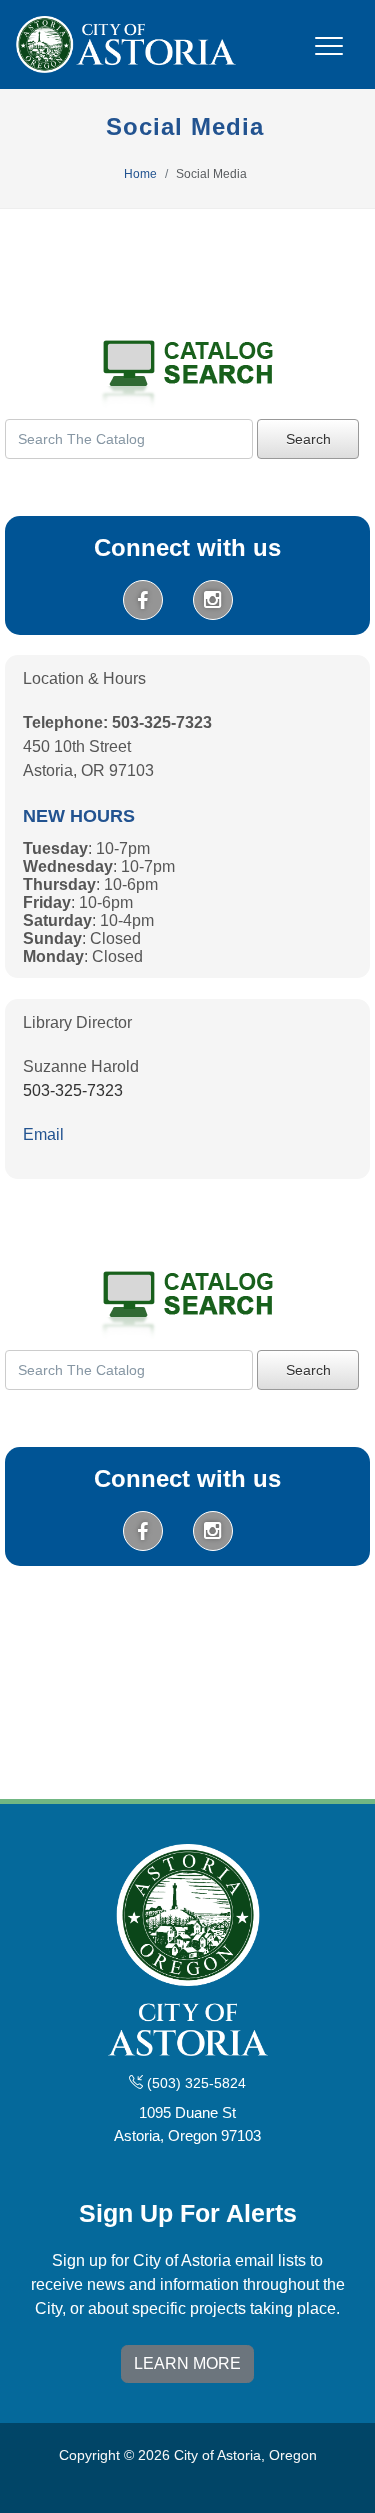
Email (43, 1134)
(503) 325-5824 (194, 2083)
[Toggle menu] (329, 57)
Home (140, 174)
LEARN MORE (187, 2363)
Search (308, 439)
